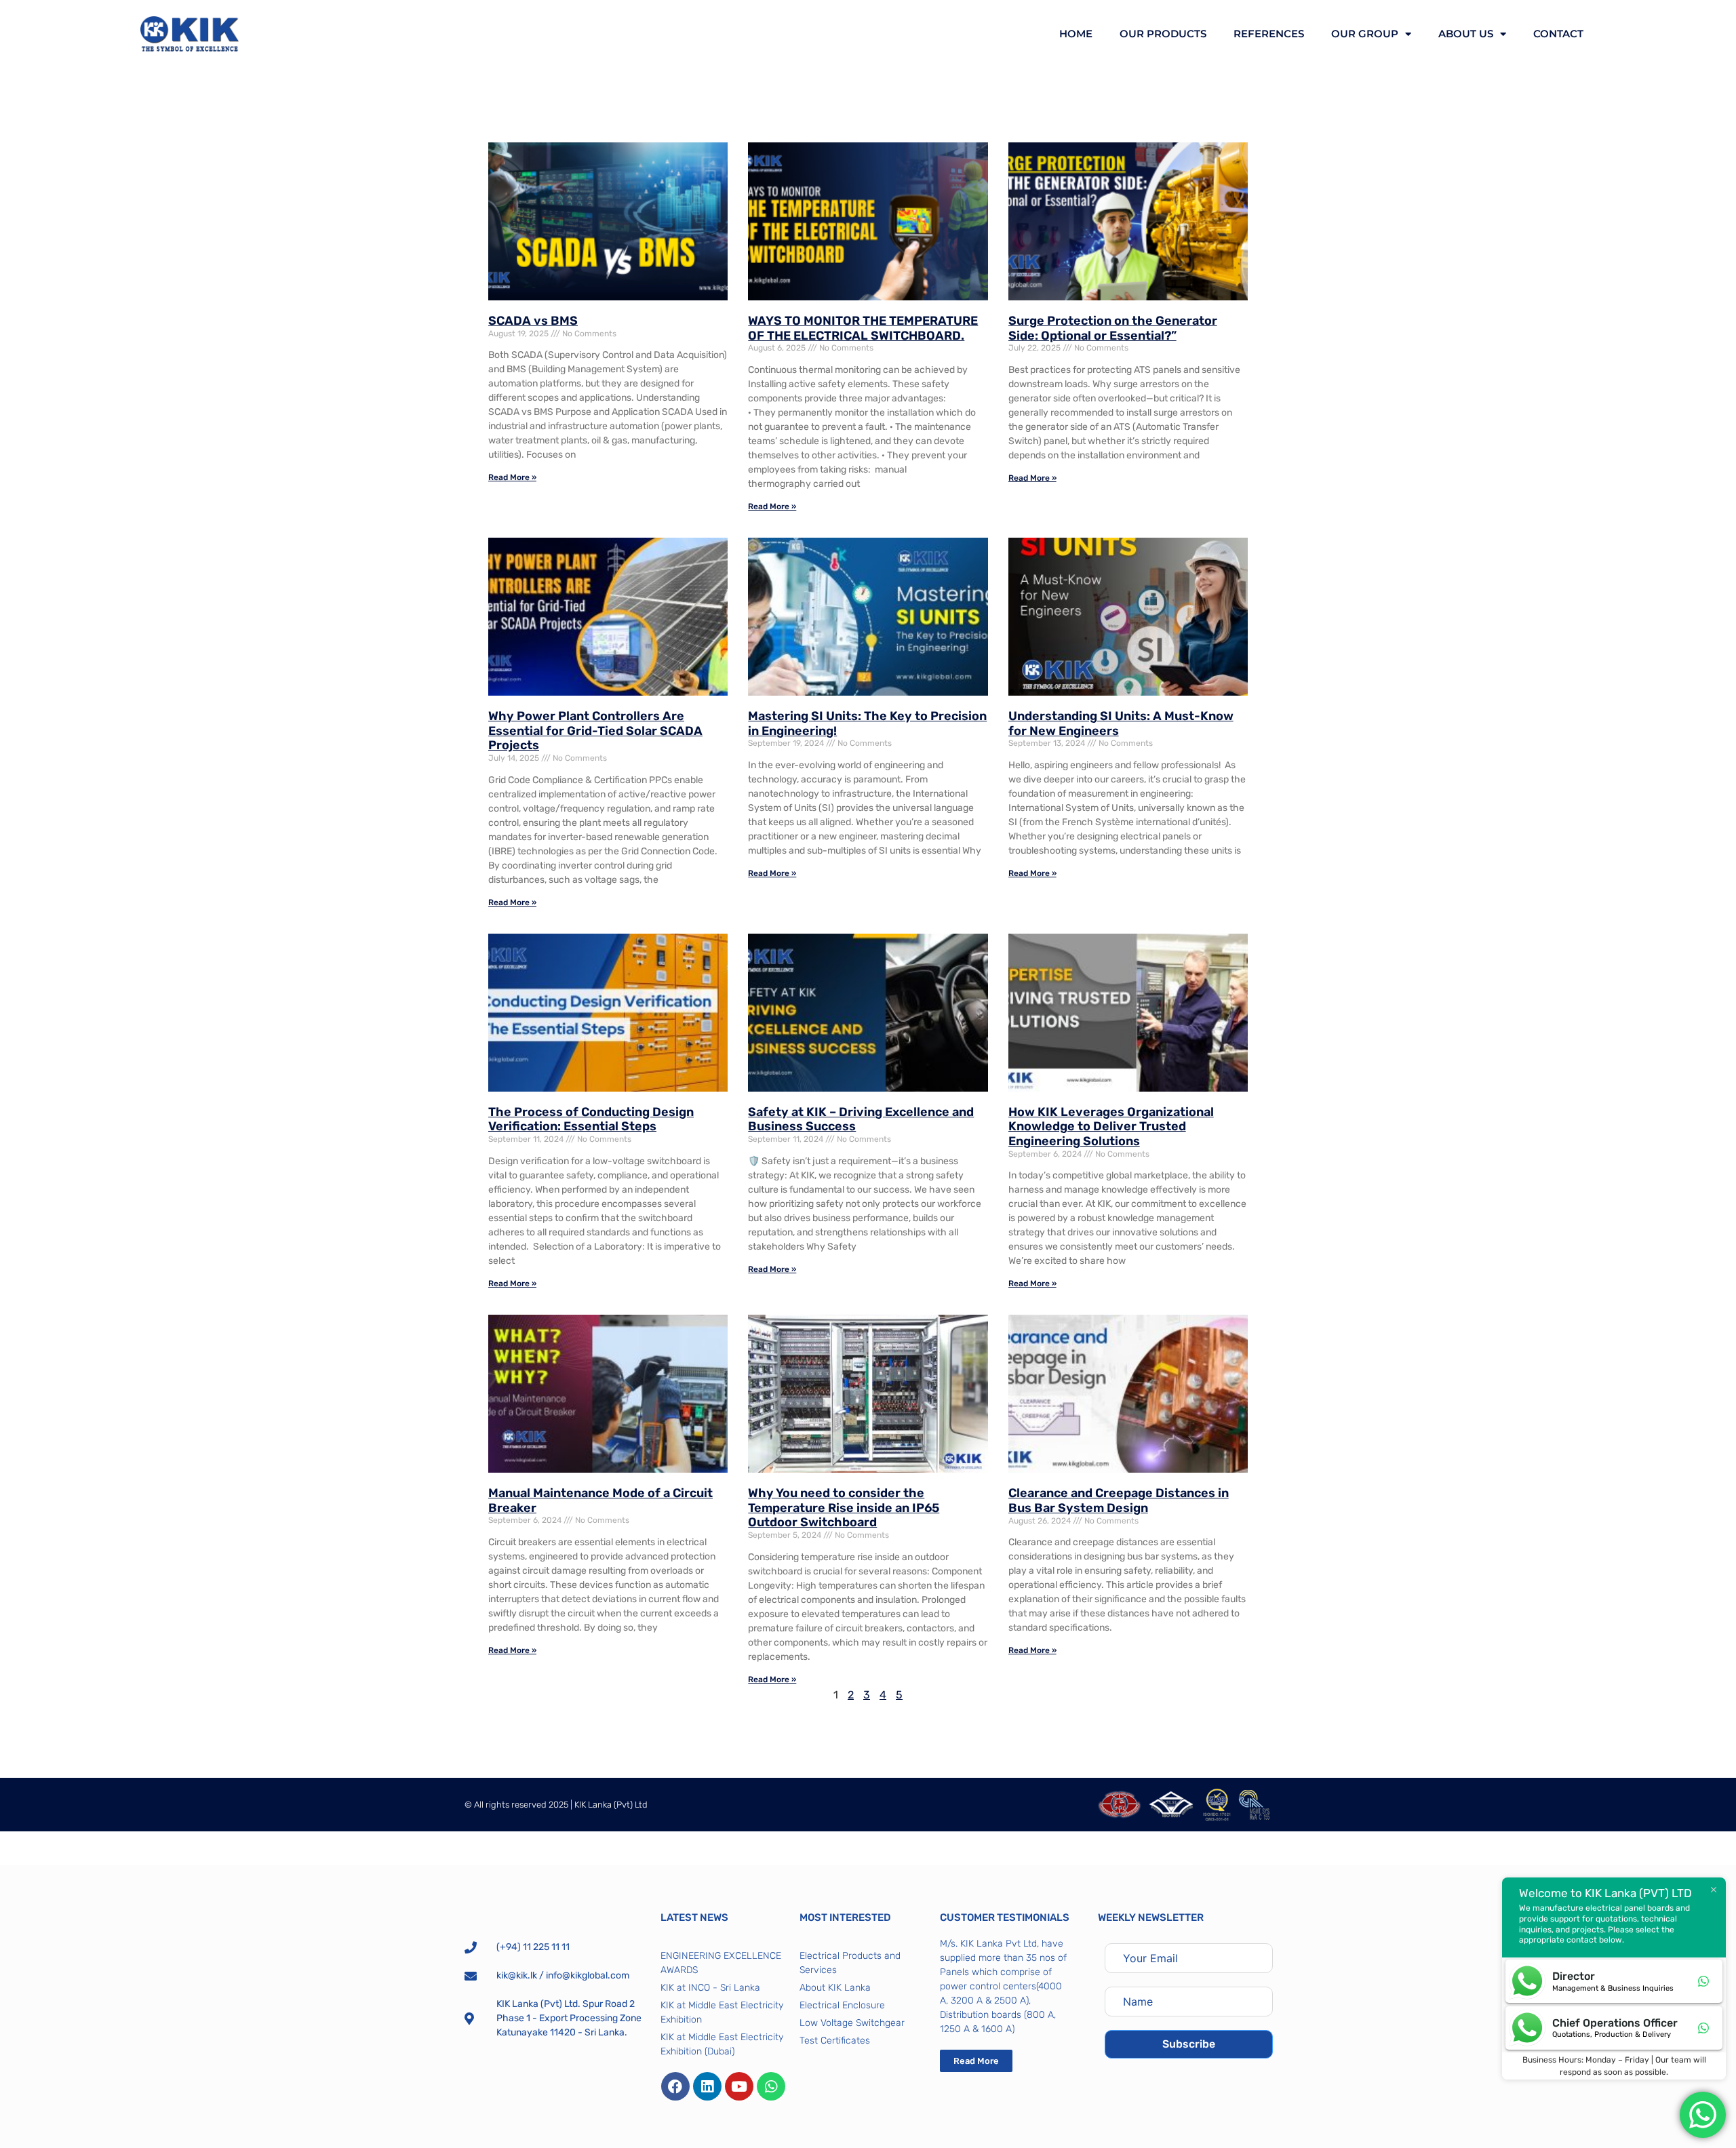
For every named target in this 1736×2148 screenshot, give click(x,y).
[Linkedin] (707, 2086)
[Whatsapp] (771, 2086)
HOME (1076, 34)
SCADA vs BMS (533, 321)
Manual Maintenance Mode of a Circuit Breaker (600, 1500)
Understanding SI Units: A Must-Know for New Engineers (1121, 723)
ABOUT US (1466, 34)
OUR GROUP (1365, 34)
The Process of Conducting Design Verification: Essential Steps (591, 1119)
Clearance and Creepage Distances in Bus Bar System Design (1119, 1500)
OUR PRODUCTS (1163, 34)
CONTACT (1558, 34)
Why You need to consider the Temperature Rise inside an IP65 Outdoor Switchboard (844, 1508)
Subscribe (1189, 2044)
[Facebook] (675, 2086)
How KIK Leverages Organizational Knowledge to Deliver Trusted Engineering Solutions (1111, 1127)
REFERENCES (1269, 34)
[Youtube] (739, 2086)
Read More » (512, 477)
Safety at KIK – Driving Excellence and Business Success (861, 1119)
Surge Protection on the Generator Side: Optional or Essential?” (1113, 328)
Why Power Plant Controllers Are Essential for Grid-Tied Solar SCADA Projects (595, 731)
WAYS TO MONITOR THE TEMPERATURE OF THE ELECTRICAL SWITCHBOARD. (863, 328)
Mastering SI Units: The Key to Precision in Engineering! (867, 723)
